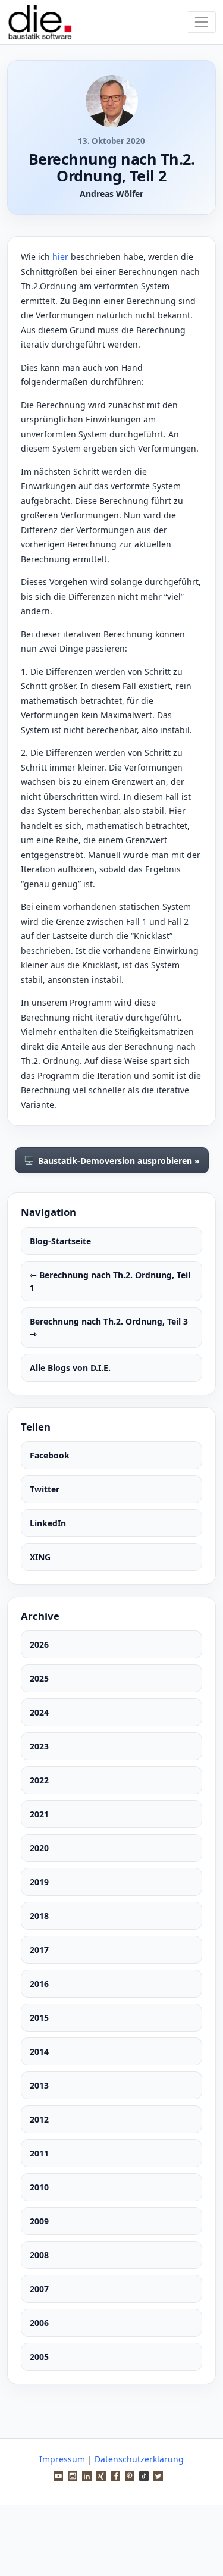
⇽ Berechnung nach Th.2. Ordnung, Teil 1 (110, 1281)
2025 (39, 1678)
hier (60, 257)
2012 (39, 2119)
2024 (39, 1712)
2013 (39, 2085)
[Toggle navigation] (201, 22)
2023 (39, 1746)
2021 (39, 1814)
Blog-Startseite (60, 1241)
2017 (39, 1950)
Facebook (50, 1455)
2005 (39, 2357)
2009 (39, 2221)
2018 (39, 1916)
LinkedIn (48, 1523)
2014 (39, 2051)
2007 (39, 2289)
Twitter (45, 1489)
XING (40, 1557)
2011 (39, 2153)
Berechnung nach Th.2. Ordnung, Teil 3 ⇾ (109, 1328)
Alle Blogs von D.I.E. (70, 1368)
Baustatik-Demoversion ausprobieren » (112, 1160)
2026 (39, 1644)
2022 (39, 1780)
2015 (39, 2018)
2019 (39, 1882)
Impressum (62, 2459)
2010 (39, 2187)
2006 (39, 2323)
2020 (39, 1848)
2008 (39, 2255)
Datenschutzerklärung (139, 2459)
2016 (39, 1984)
